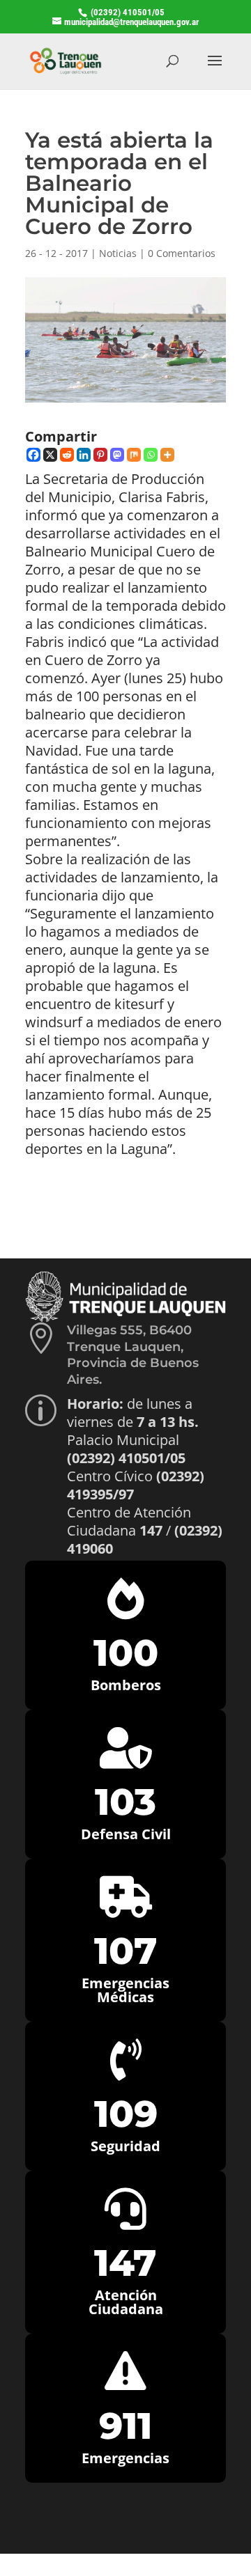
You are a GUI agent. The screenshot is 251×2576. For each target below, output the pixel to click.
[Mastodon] (117, 455)
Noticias (118, 253)
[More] (167, 455)
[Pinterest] (100, 455)
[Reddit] (67, 455)
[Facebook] (33, 455)
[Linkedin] (84, 455)
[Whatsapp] (151, 455)
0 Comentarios (182, 253)
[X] (50, 455)
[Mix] (134, 455)
